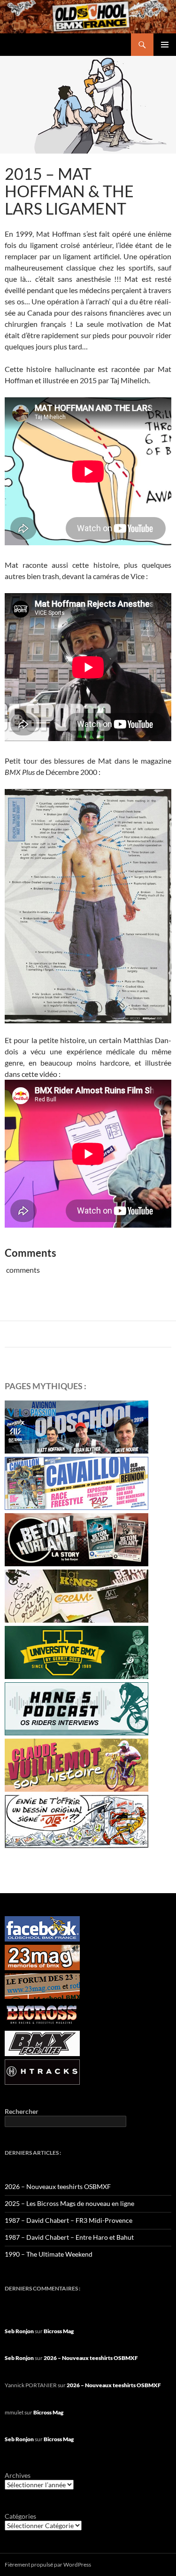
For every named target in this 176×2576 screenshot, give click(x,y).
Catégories (20, 2516)
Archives (18, 2475)
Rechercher (22, 2111)
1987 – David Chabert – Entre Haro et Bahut (69, 2237)
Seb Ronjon (19, 2331)
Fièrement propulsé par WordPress (48, 2564)
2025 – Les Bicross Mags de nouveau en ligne (69, 2203)
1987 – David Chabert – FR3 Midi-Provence (69, 2220)
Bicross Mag (59, 2331)
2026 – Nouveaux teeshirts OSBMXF (58, 2186)
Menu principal (165, 45)
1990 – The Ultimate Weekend (49, 2254)
